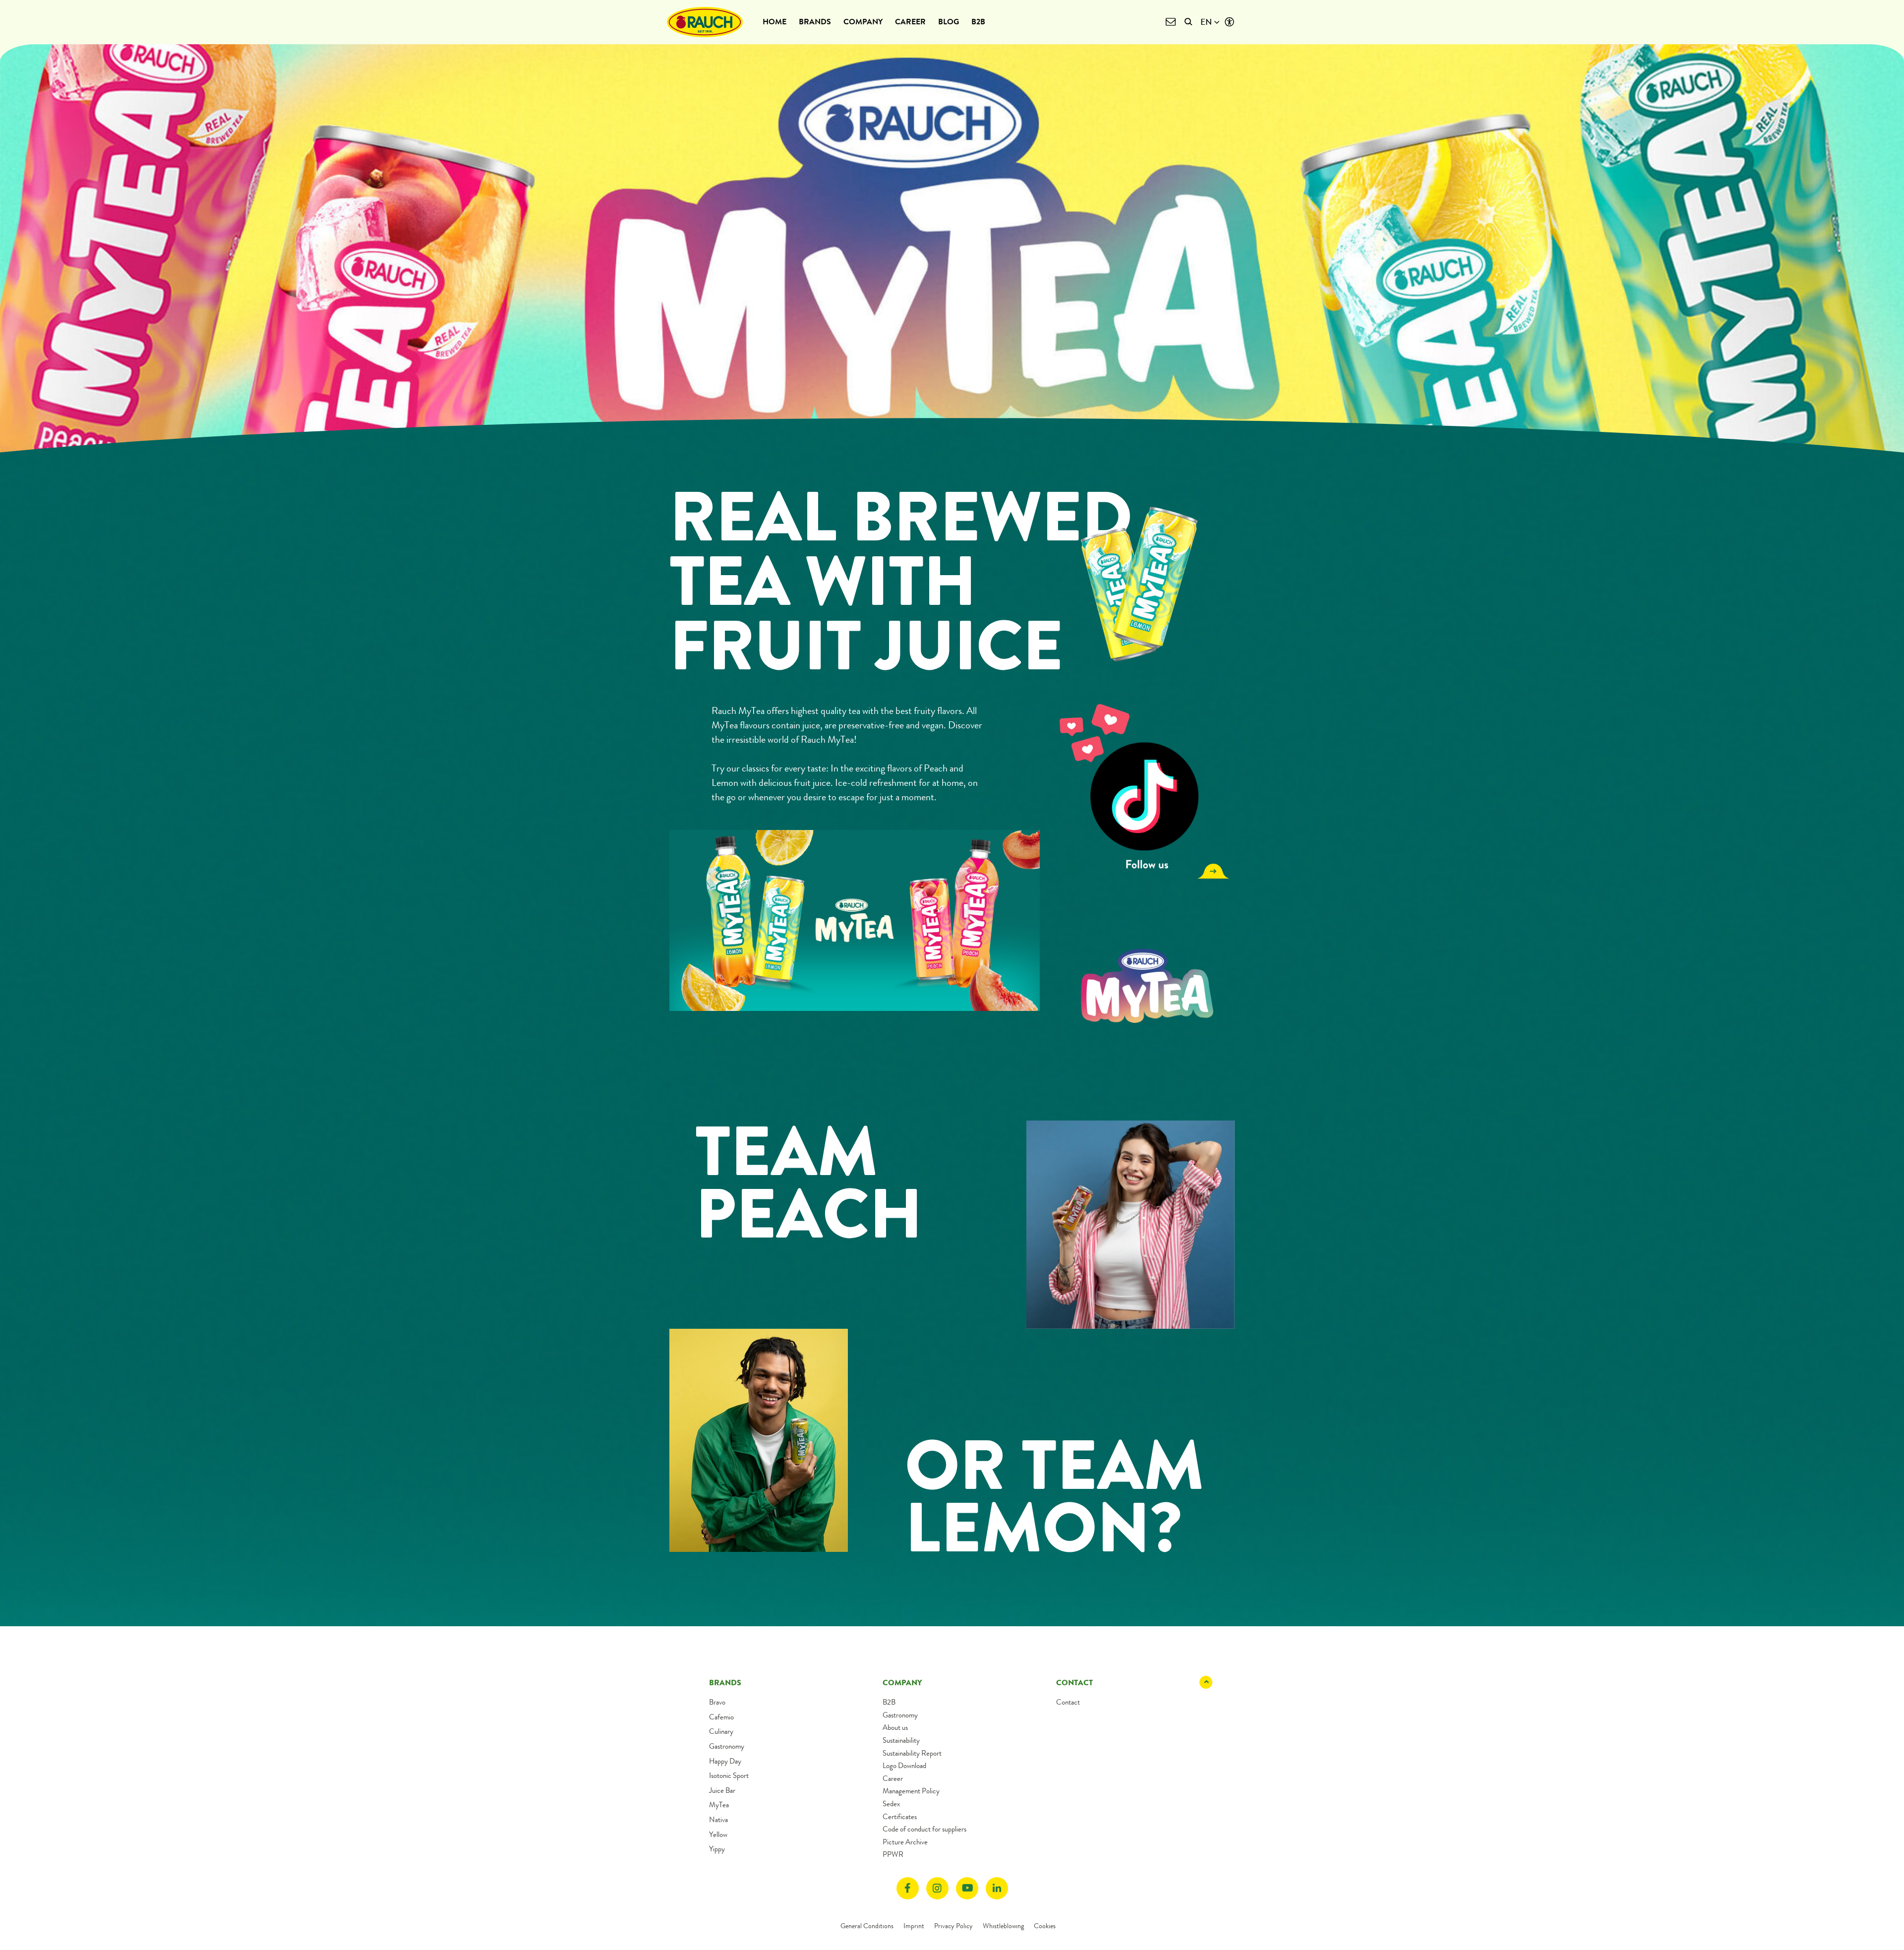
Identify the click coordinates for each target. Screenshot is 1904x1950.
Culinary (721, 1731)
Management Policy (911, 1791)
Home (774, 22)
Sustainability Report (912, 1753)
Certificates (900, 1817)
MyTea (719, 1805)
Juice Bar (722, 1790)
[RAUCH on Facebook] (908, 1888)
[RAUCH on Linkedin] (997, 1888)
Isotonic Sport (729, 1775)
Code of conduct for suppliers (924, 1829)
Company (863, 22)
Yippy (717, 1849)
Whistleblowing (1003, 1926)
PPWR (893, 1854)
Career (910, 22)
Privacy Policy (953, 1926)
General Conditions (867, 1926)
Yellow (718, 1834)
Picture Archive (905, 1842)
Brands (815, 22)
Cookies (1045, 1926)
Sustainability (901, 1740)
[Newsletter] (1170, 22)
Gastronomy (727, 1746)
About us (895, 1727)
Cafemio (721, 1717)
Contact (1068, 1702)
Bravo (717, 1702)
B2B (978, 22)
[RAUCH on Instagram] (937, 1888)
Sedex (891, 1804)
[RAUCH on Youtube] (967, 1888)
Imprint (914, 1926)
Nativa (718, 1820)
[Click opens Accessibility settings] (1229, 22)
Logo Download (904, 1766)
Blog (949, 22)
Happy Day (725, 1761)
